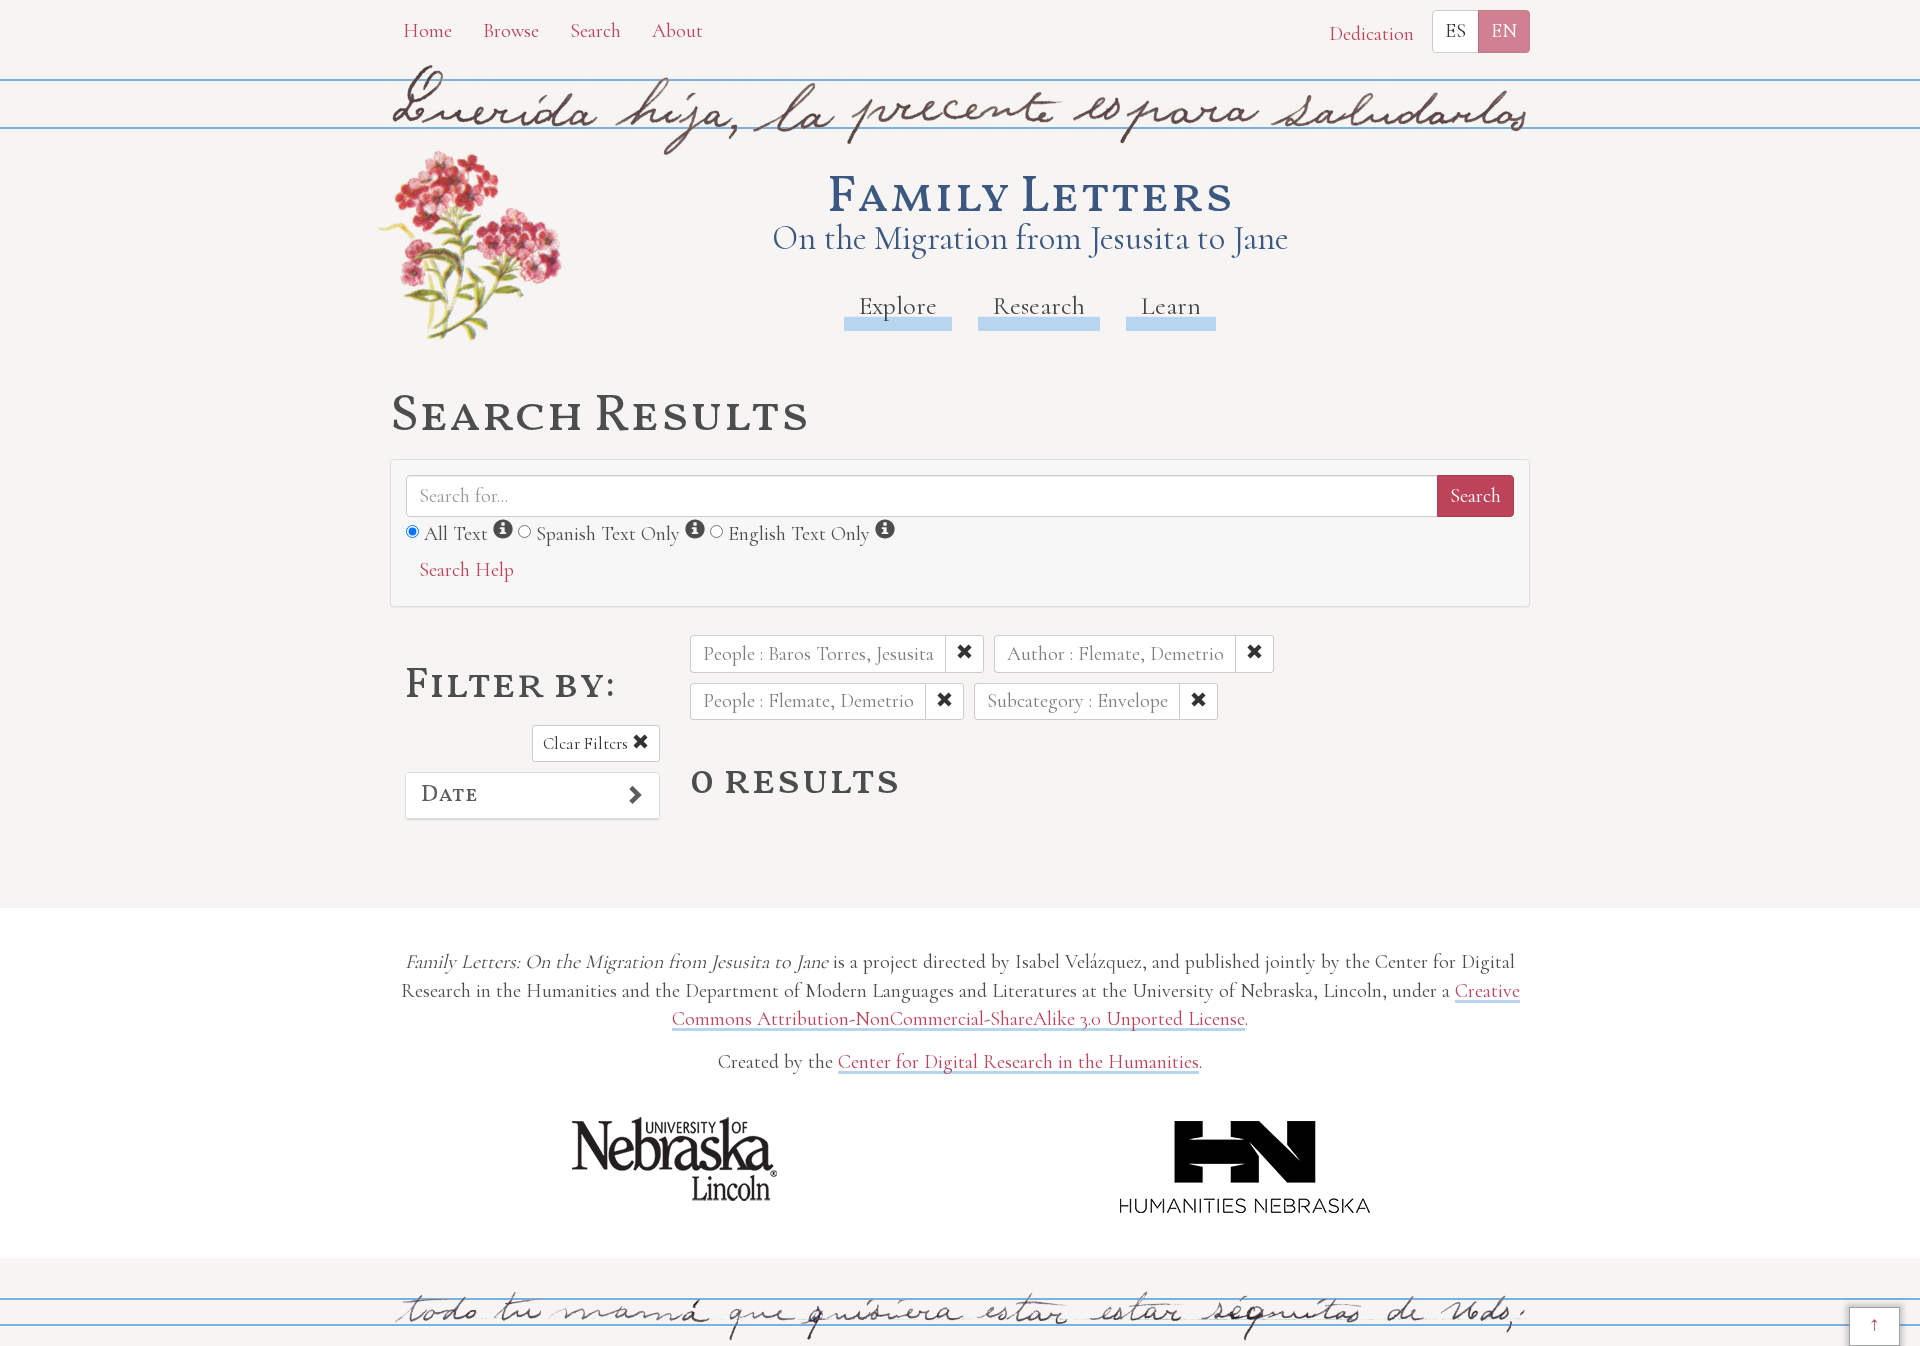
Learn (1171, 305)
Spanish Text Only (608, 534)
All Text (456, 534)
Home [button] (427, 31)
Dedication (1371, 34)
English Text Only (799, 534)
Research (1039, 305)
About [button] (677, 31)
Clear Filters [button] (587, 743)
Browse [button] (511, 31)
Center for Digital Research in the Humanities (1018, 1062)
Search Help (466, 570)
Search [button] (595, 31)
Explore (898, 305)
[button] (532, 796)
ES (1455, 31)
